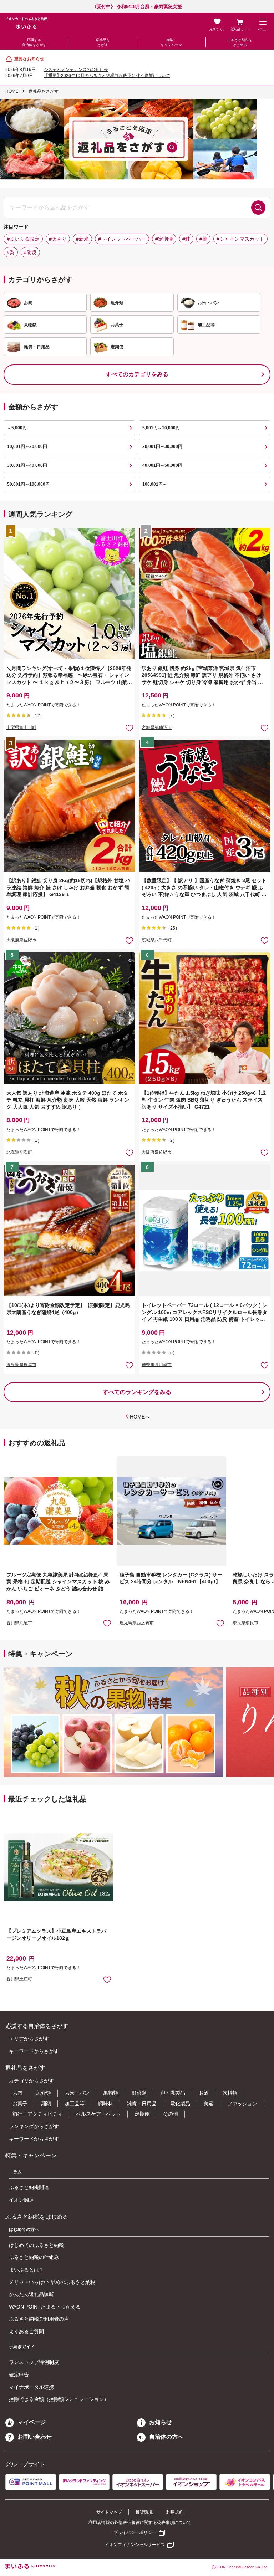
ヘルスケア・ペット (98, 2114)
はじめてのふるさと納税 (36, 2245)
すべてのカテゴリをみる (137, 374)
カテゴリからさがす (31, 2081)
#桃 (203, 239)
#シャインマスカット (240, 239)
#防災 (30, 252)
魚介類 (44, 2093)
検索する (258, 208)
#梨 (11, 252)
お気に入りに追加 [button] (129, 728)
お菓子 (20, 2104)
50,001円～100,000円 (28, 484)
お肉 (17, 2093)
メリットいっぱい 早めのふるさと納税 (52, 2282)
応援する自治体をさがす (34, 42)
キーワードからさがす (34, 2051)
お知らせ (161, 2422)
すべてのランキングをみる (137, 1392)
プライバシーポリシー (135, 2532)
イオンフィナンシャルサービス (135, 2545)
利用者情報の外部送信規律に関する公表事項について (140, 2523)
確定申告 (19, 2375)
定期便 (142, 2114)
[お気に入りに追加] (129, 728)
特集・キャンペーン (171, 42)
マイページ (32, 2422)
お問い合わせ (35, 2437)
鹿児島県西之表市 (137, 1623)
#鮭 (186, 239)
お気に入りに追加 (107, 1623)
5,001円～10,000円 (161, 428)
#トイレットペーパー (122, 239)
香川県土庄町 (19, 1979)
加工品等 (75, 2104)
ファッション (242, 2104)
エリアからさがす (29, 2039)
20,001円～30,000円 (162, 446)
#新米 (82, 239)
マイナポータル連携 (31, 2387)
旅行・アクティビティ (37, 2114)
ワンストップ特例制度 (34, 2362)
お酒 (204, 2093)
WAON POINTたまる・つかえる (45, 2307)
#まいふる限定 (23, 239)
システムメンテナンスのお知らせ (76, 70)
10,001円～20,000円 (27, 446)
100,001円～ (155, 484)
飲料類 (230, 2093)
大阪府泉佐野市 (21, 940)
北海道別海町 (19, 1152)
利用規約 (175, 2512)
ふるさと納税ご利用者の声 (39, 2319)
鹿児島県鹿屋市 (21, 1365)
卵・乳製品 (173, 2093)
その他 (171, 2114)
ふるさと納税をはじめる (240, 42)
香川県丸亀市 (19, 1623)
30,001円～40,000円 (27, 465)
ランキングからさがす (34, 2126)
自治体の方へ (166, 2437)
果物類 (111, 2093)
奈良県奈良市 (245, 1623)
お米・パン (77, 2093)
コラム (15, 2172)
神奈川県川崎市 (157, 1365)
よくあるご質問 (26, 2331)
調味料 (106, 2104)
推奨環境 (144, 2512)
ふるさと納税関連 (29, 2187)
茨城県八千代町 (157, 940)
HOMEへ (140, 1417)
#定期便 (164, 239)
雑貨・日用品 (142, 2104)
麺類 (46, 2104)
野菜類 (139, 2093)
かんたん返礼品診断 (31, 2294)
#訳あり (58, 239)
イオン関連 (21, 2200)
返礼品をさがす (103, 42)
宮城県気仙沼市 (157, 727)
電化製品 (180, 2104)
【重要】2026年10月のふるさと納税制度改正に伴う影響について (107, 76)
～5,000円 (17, 428)
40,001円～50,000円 (162, 465)
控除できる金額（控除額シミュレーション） (59, 2399)
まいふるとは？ (26, 2270)
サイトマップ (109, 2512)
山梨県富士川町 (21, 727)
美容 (209, 2104)
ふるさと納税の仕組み (34, 2257)
